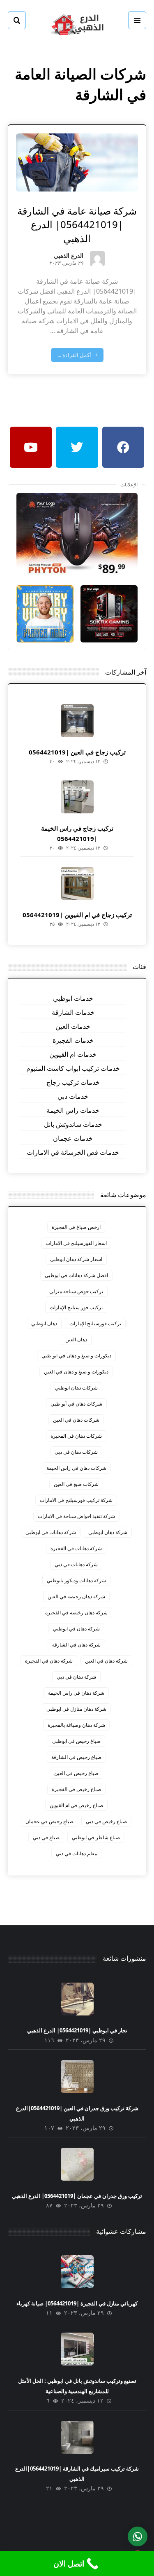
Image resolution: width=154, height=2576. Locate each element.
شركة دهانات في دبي (76, 1564)
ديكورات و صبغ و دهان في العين (76, 1372)
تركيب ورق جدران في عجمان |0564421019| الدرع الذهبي (77, 2196)
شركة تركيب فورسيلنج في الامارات (76, 1500)
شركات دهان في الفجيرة (76, 1436)
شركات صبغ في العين (76, 1484)
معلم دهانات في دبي (76, 1853)
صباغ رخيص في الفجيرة (76, 1789)
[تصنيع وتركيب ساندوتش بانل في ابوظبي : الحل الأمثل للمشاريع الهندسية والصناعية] (77, 2349)
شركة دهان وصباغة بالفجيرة (76, 1725)
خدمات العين (73, 1026)
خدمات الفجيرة (73, 1040)
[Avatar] (97, 259)
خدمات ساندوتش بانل (73, 1124)
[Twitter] (77, 447)
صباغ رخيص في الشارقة (76, 1757)
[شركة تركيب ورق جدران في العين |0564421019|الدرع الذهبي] (77, 2076)
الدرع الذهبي (69, 256)
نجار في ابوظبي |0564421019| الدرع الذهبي (77, 2030)
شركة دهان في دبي (76, 1677)
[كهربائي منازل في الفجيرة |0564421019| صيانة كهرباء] (77, 2272)
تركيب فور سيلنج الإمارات (76, 1307)
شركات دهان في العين (76, 1420)
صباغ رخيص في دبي (106, 1821)
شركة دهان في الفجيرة (49, 1661)
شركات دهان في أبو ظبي (76, 1404)
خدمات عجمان (73, 1138)
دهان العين (76, 1339)
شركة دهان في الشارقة (76, 1645)
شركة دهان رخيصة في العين (76, 1596)
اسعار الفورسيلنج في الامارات (76, 1243)
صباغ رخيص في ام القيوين (76, 1805)
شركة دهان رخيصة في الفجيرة (76, 1613)
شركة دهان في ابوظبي (76, 1629)
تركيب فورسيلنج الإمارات (95, 1323)
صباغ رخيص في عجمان (49, 1821)
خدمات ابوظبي (73, 998)
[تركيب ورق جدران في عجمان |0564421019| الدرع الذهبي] (77, 2164)
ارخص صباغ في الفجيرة (76, 1227)
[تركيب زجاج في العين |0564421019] (77, 721)
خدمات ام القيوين (73, 1054)
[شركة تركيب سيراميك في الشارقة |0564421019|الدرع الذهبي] (77, 2437)
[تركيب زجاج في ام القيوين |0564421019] (77, 883)
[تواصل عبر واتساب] (138, 2536)
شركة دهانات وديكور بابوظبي (76, 1580)
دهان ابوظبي (44, 1323)
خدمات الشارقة (73, 1012)
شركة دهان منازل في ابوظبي (76, 1709)
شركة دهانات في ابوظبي (51, 1532)
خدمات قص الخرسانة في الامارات (73, 1152)
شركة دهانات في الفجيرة (76, 1548)
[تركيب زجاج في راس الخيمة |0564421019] (77, 797)
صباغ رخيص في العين (76, 1773)
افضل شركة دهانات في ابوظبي (76, 1275)
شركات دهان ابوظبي (76, 1388)
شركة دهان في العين (106, 1661)
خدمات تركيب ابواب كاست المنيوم (73, 1068)
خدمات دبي (73, 1096)
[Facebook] (123, 447)
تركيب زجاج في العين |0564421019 (77, 752)
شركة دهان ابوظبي (108, 1532)
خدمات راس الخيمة (73, 1110)
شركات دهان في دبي (76, 1452)
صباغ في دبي (46, 1837)
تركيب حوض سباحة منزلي (76, 1291)
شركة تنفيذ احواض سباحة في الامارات (76, 1516)
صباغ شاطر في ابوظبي (96, 1837)
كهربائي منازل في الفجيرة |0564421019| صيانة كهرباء (77, 2303)
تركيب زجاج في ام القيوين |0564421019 (77, 915)
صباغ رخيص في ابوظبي (76, 1741)
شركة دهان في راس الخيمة (76, 1693)
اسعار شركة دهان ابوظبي (76, 1259)
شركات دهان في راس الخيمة (76, 1468)
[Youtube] (31, 447)
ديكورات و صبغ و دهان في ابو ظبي (76, 1356)
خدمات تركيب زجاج (73, 1082)
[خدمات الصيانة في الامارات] (77, 24)
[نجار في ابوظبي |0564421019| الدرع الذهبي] (77, 1999)
